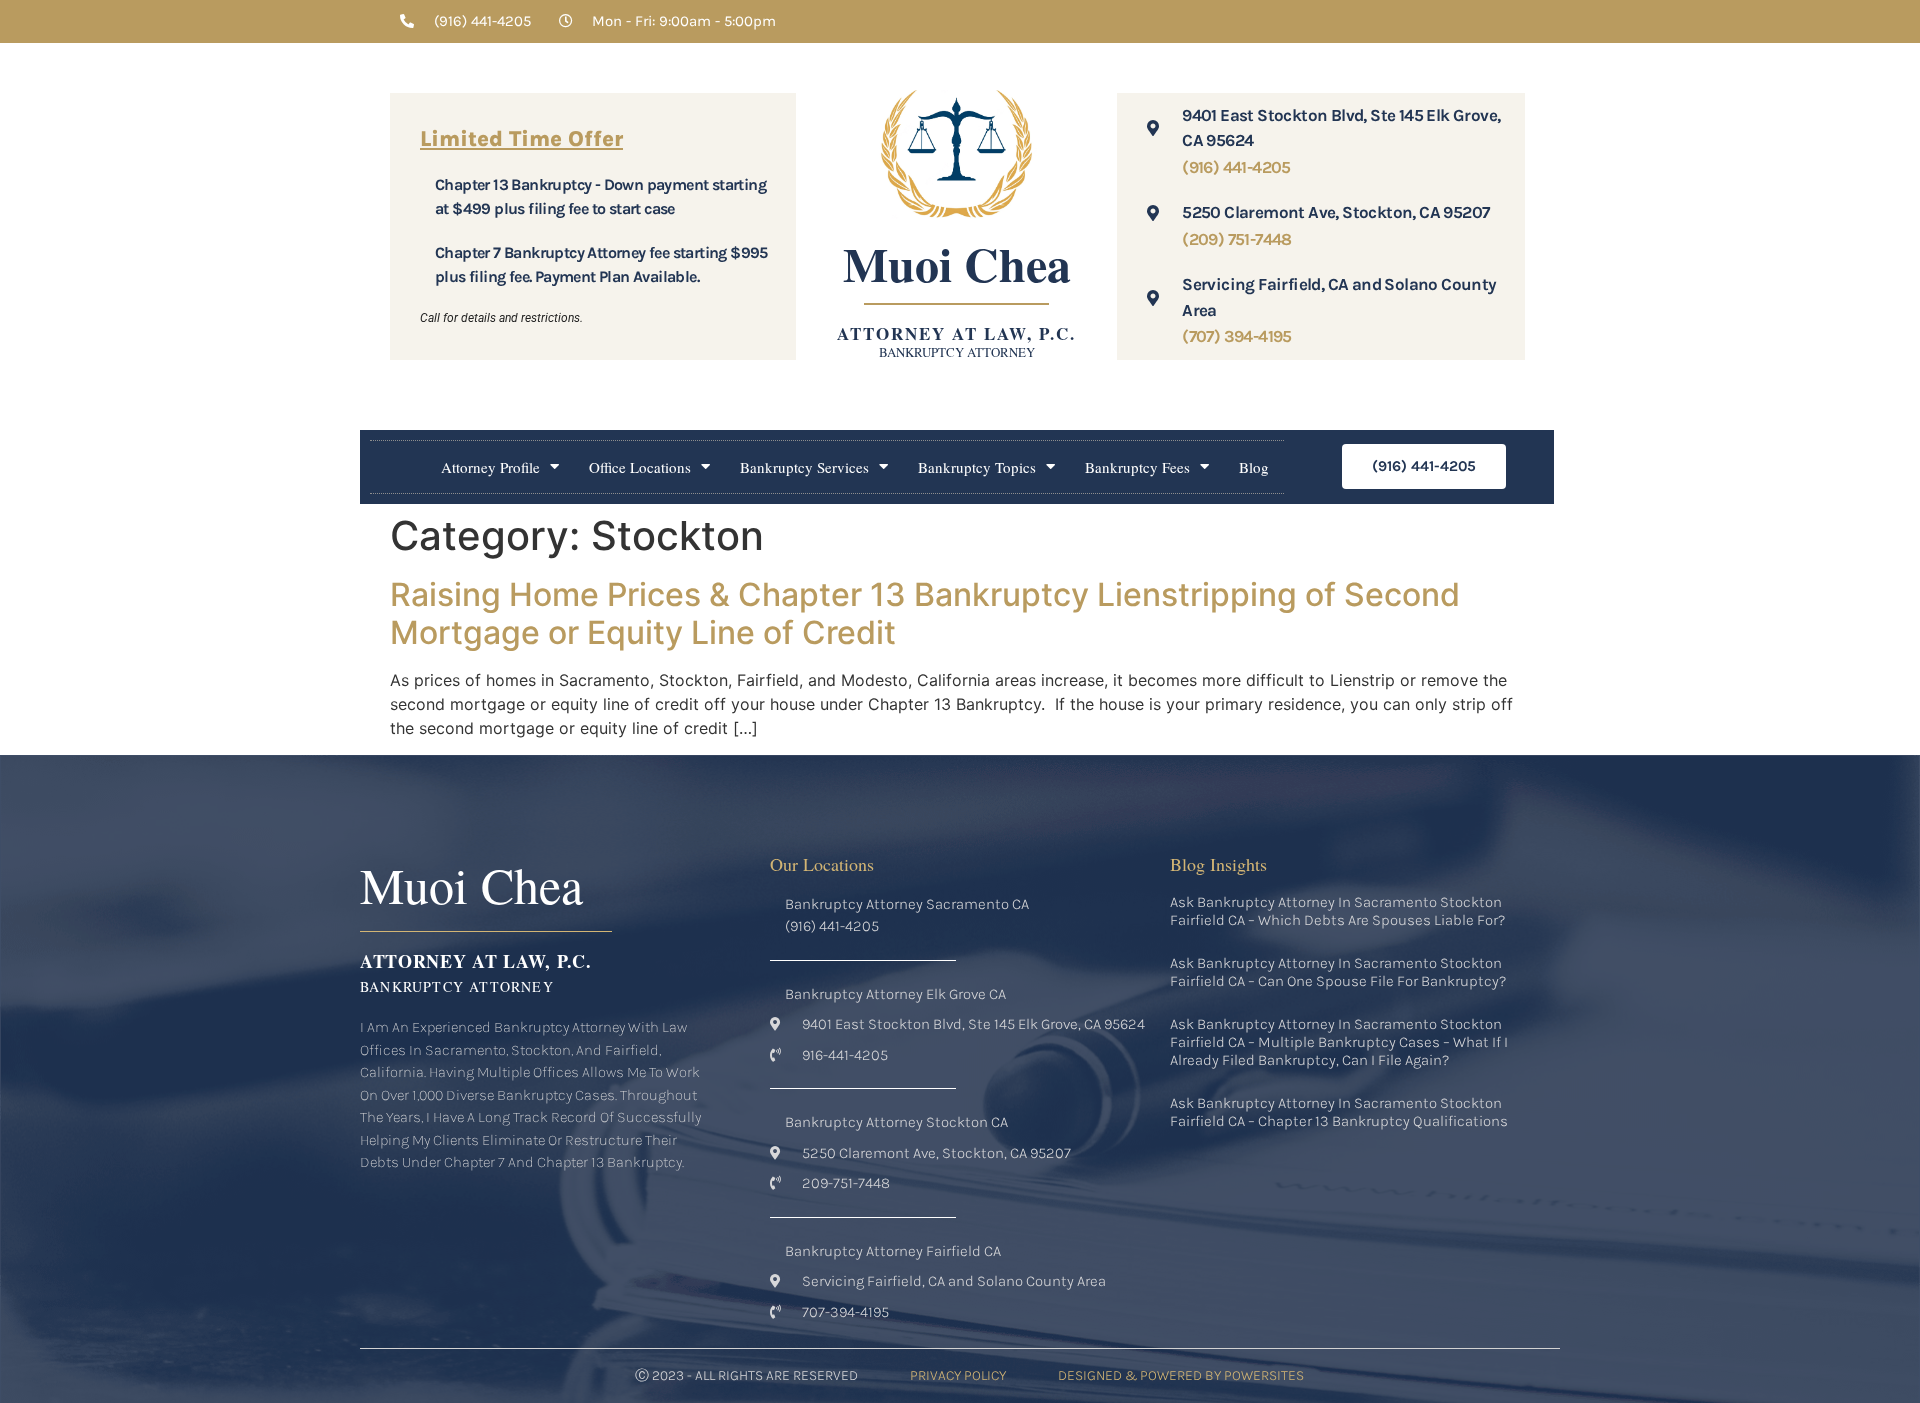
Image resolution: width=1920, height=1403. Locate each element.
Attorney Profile (490, 467)
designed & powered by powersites (1181, 1375)
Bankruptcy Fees (1137, 467)
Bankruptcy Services (804, 467)
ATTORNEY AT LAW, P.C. (956, 333)
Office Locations (640, 467)
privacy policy (958, 1375)
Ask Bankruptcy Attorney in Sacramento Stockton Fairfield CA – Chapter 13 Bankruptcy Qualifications (1339, 1112)
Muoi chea (957, 263)
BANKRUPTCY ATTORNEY (957, 352)
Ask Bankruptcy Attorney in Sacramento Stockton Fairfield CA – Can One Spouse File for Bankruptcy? (1338, 972)
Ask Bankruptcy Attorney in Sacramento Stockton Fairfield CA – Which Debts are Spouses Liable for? (1337, 911)
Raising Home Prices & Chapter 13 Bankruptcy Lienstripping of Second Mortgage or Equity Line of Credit (925, 613)
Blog (1254, 467)
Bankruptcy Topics (977, 467)
